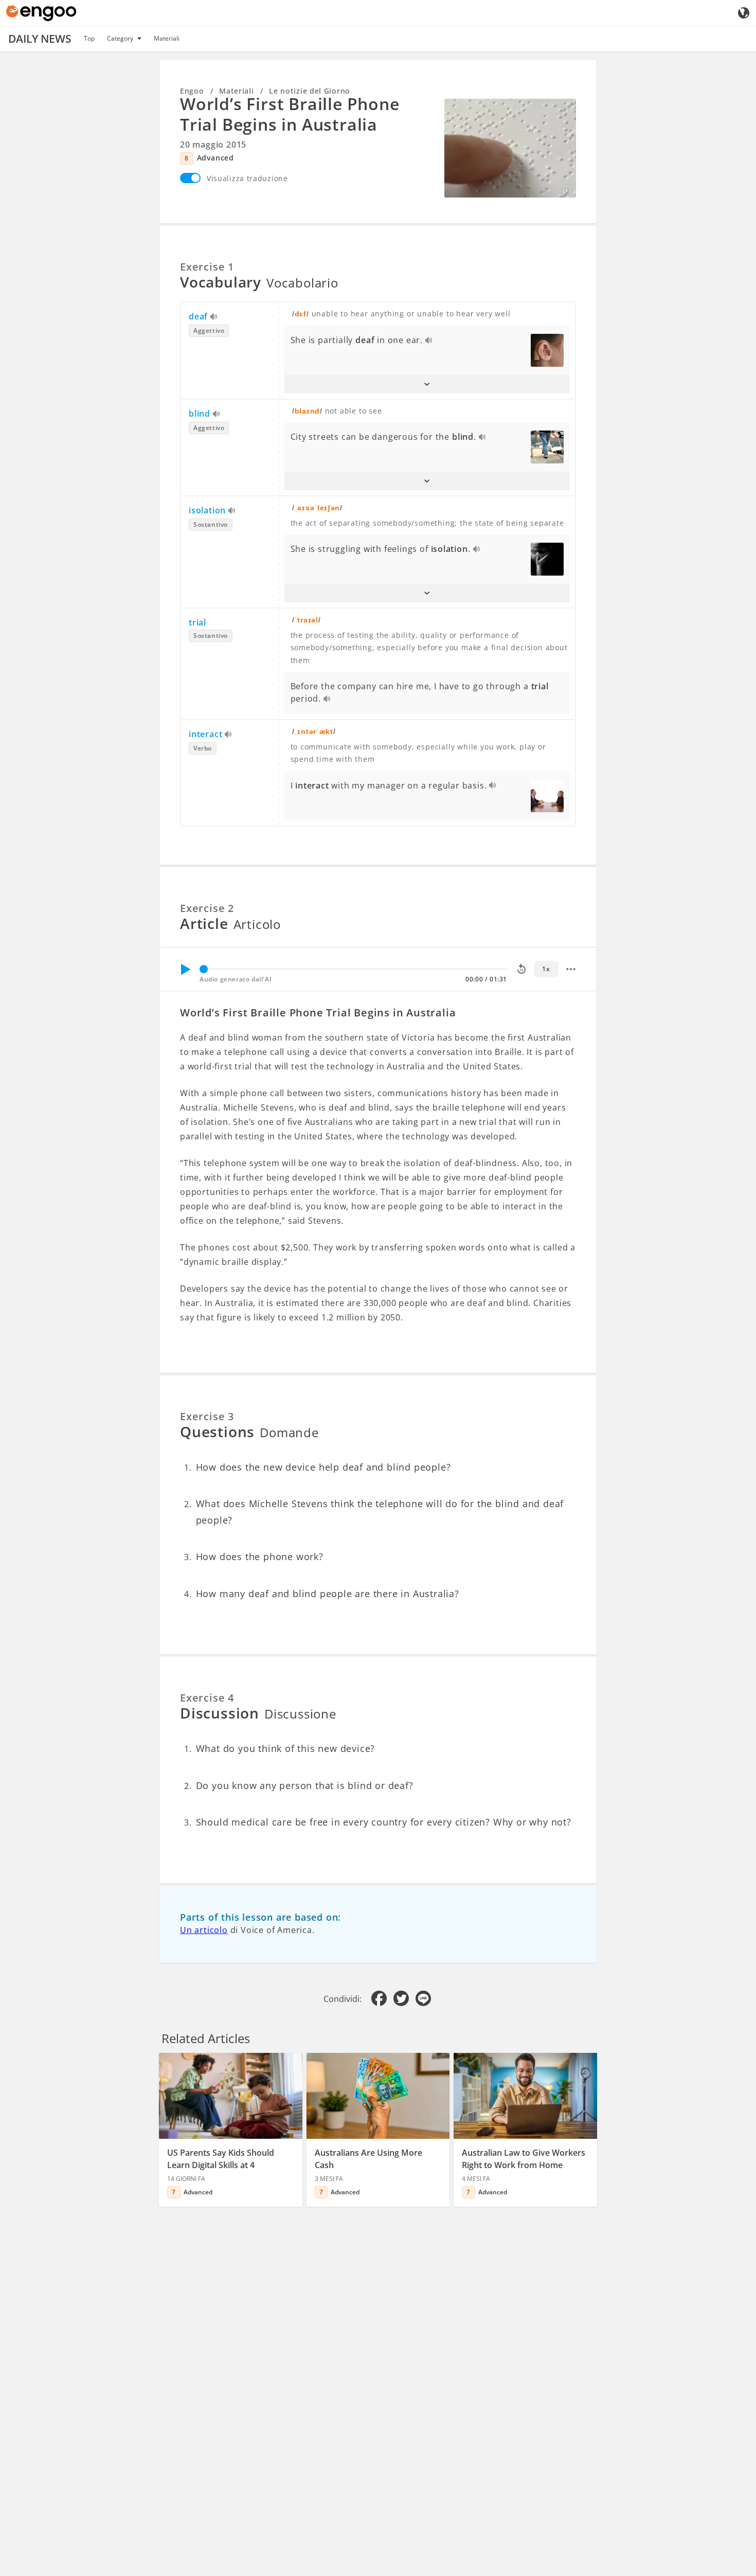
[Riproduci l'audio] (214, 317)
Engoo (192, 91)
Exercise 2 (207, 908)
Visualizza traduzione (247, 178)
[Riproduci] (185, 969)
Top (89, 38)
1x (546, 969)
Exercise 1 (207, 267)
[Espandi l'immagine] (510, 148)
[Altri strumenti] (571, 969)
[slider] (204, 969)
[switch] (190, 178)
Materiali (167, 38)
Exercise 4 (207, 1698)
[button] (427, 384)
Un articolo (204, 1930)
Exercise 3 (207, 1416)
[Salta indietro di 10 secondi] (521, 969)
